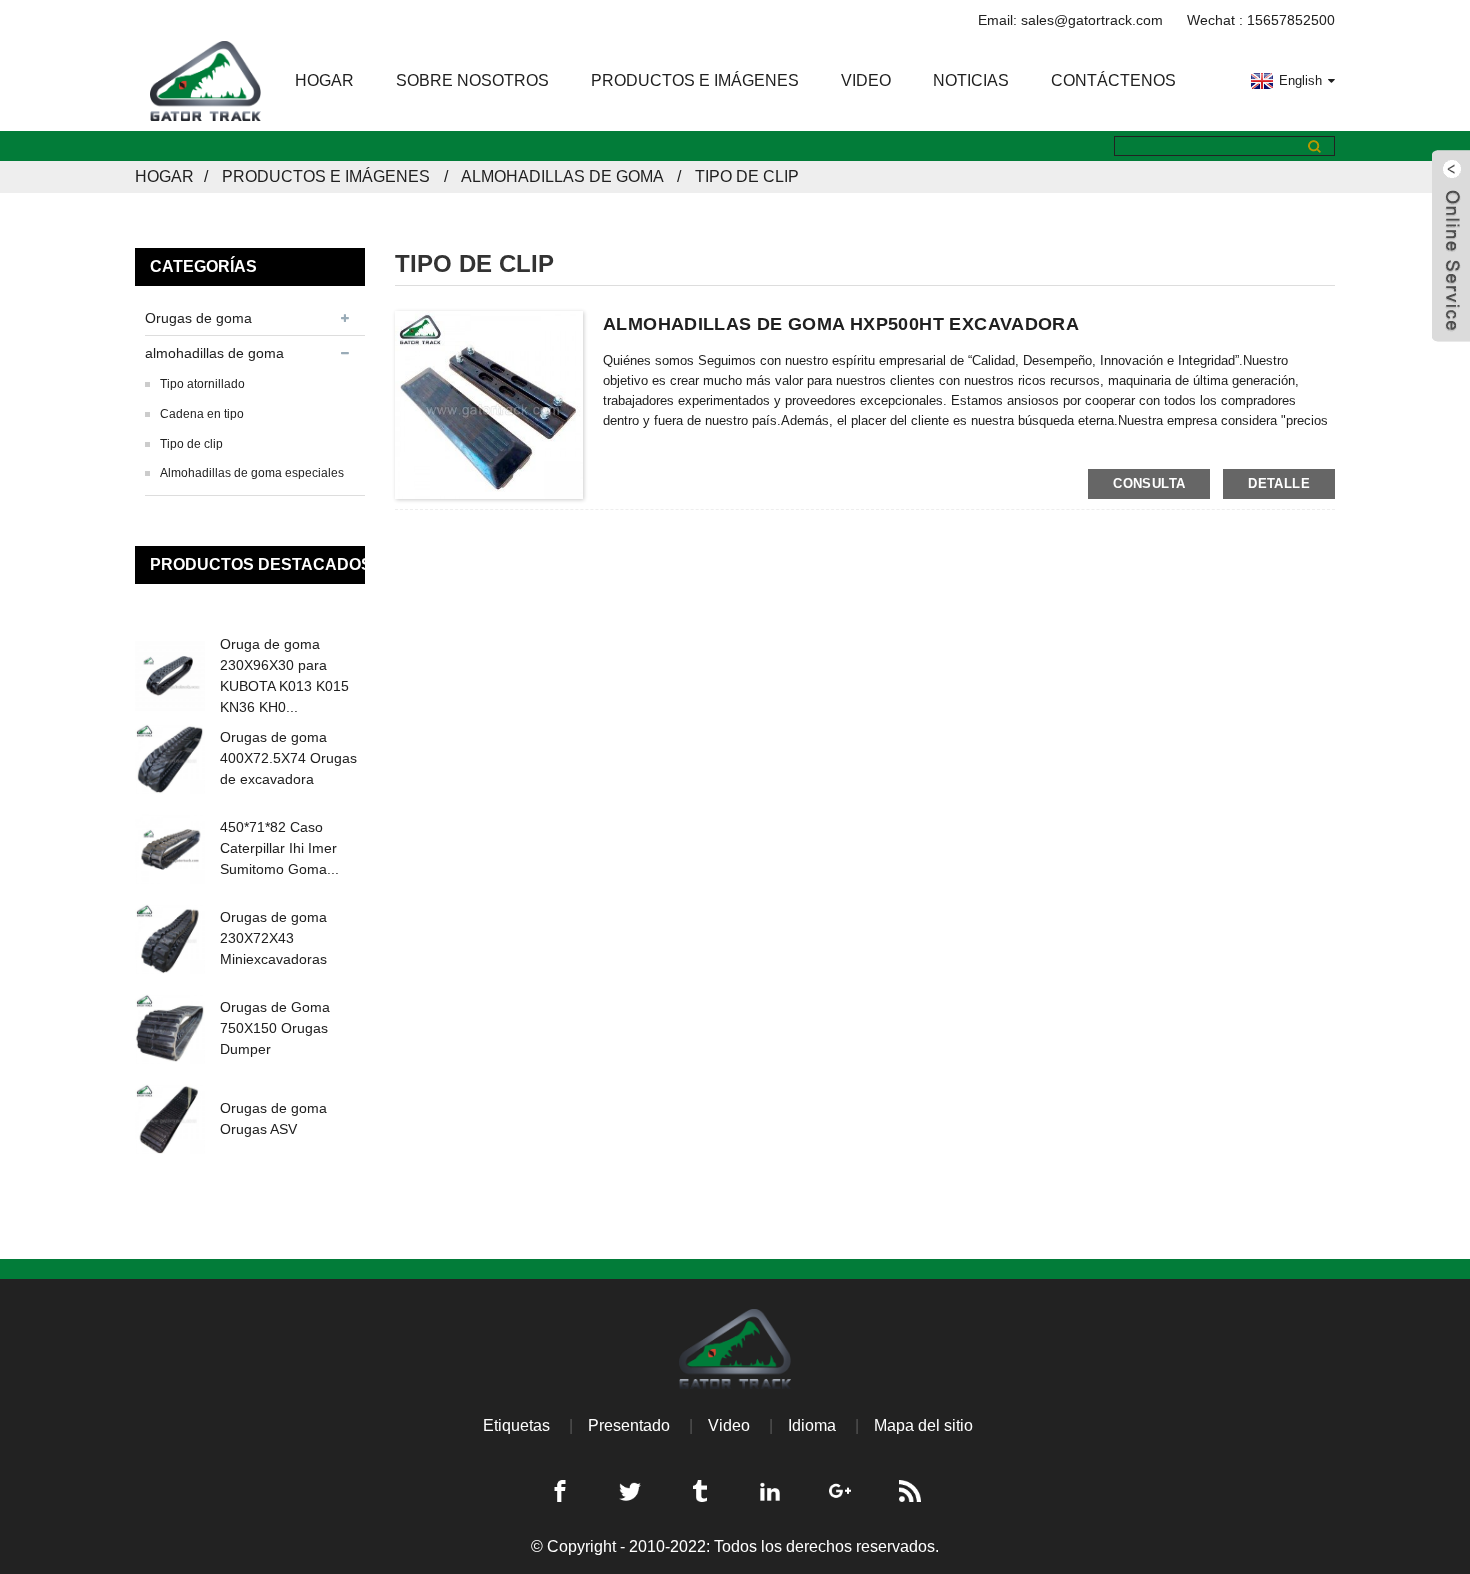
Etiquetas (516, 1425)
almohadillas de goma (562, 176)
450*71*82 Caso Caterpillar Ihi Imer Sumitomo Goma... (279, 848)
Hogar (324, 80)
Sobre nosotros (472, 80)
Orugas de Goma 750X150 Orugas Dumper (275, 1028)
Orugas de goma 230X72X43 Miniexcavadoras (273, 938)
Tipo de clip (747, 176)
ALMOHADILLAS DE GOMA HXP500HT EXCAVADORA (841, 324)
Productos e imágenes (695, 80)
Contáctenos (1113, 80)
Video (866, 80)
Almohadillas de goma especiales (252, 473)
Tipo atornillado (202, 384)
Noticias (971, 80)
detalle (1279, 483)
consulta (1149, 483)
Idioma (812, 1425)
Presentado (629, 1425)
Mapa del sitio (923, 1425)
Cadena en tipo (202, 414)
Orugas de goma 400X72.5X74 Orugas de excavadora (288, 758)
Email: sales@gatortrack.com (1070, 20)
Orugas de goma (198, 318)
